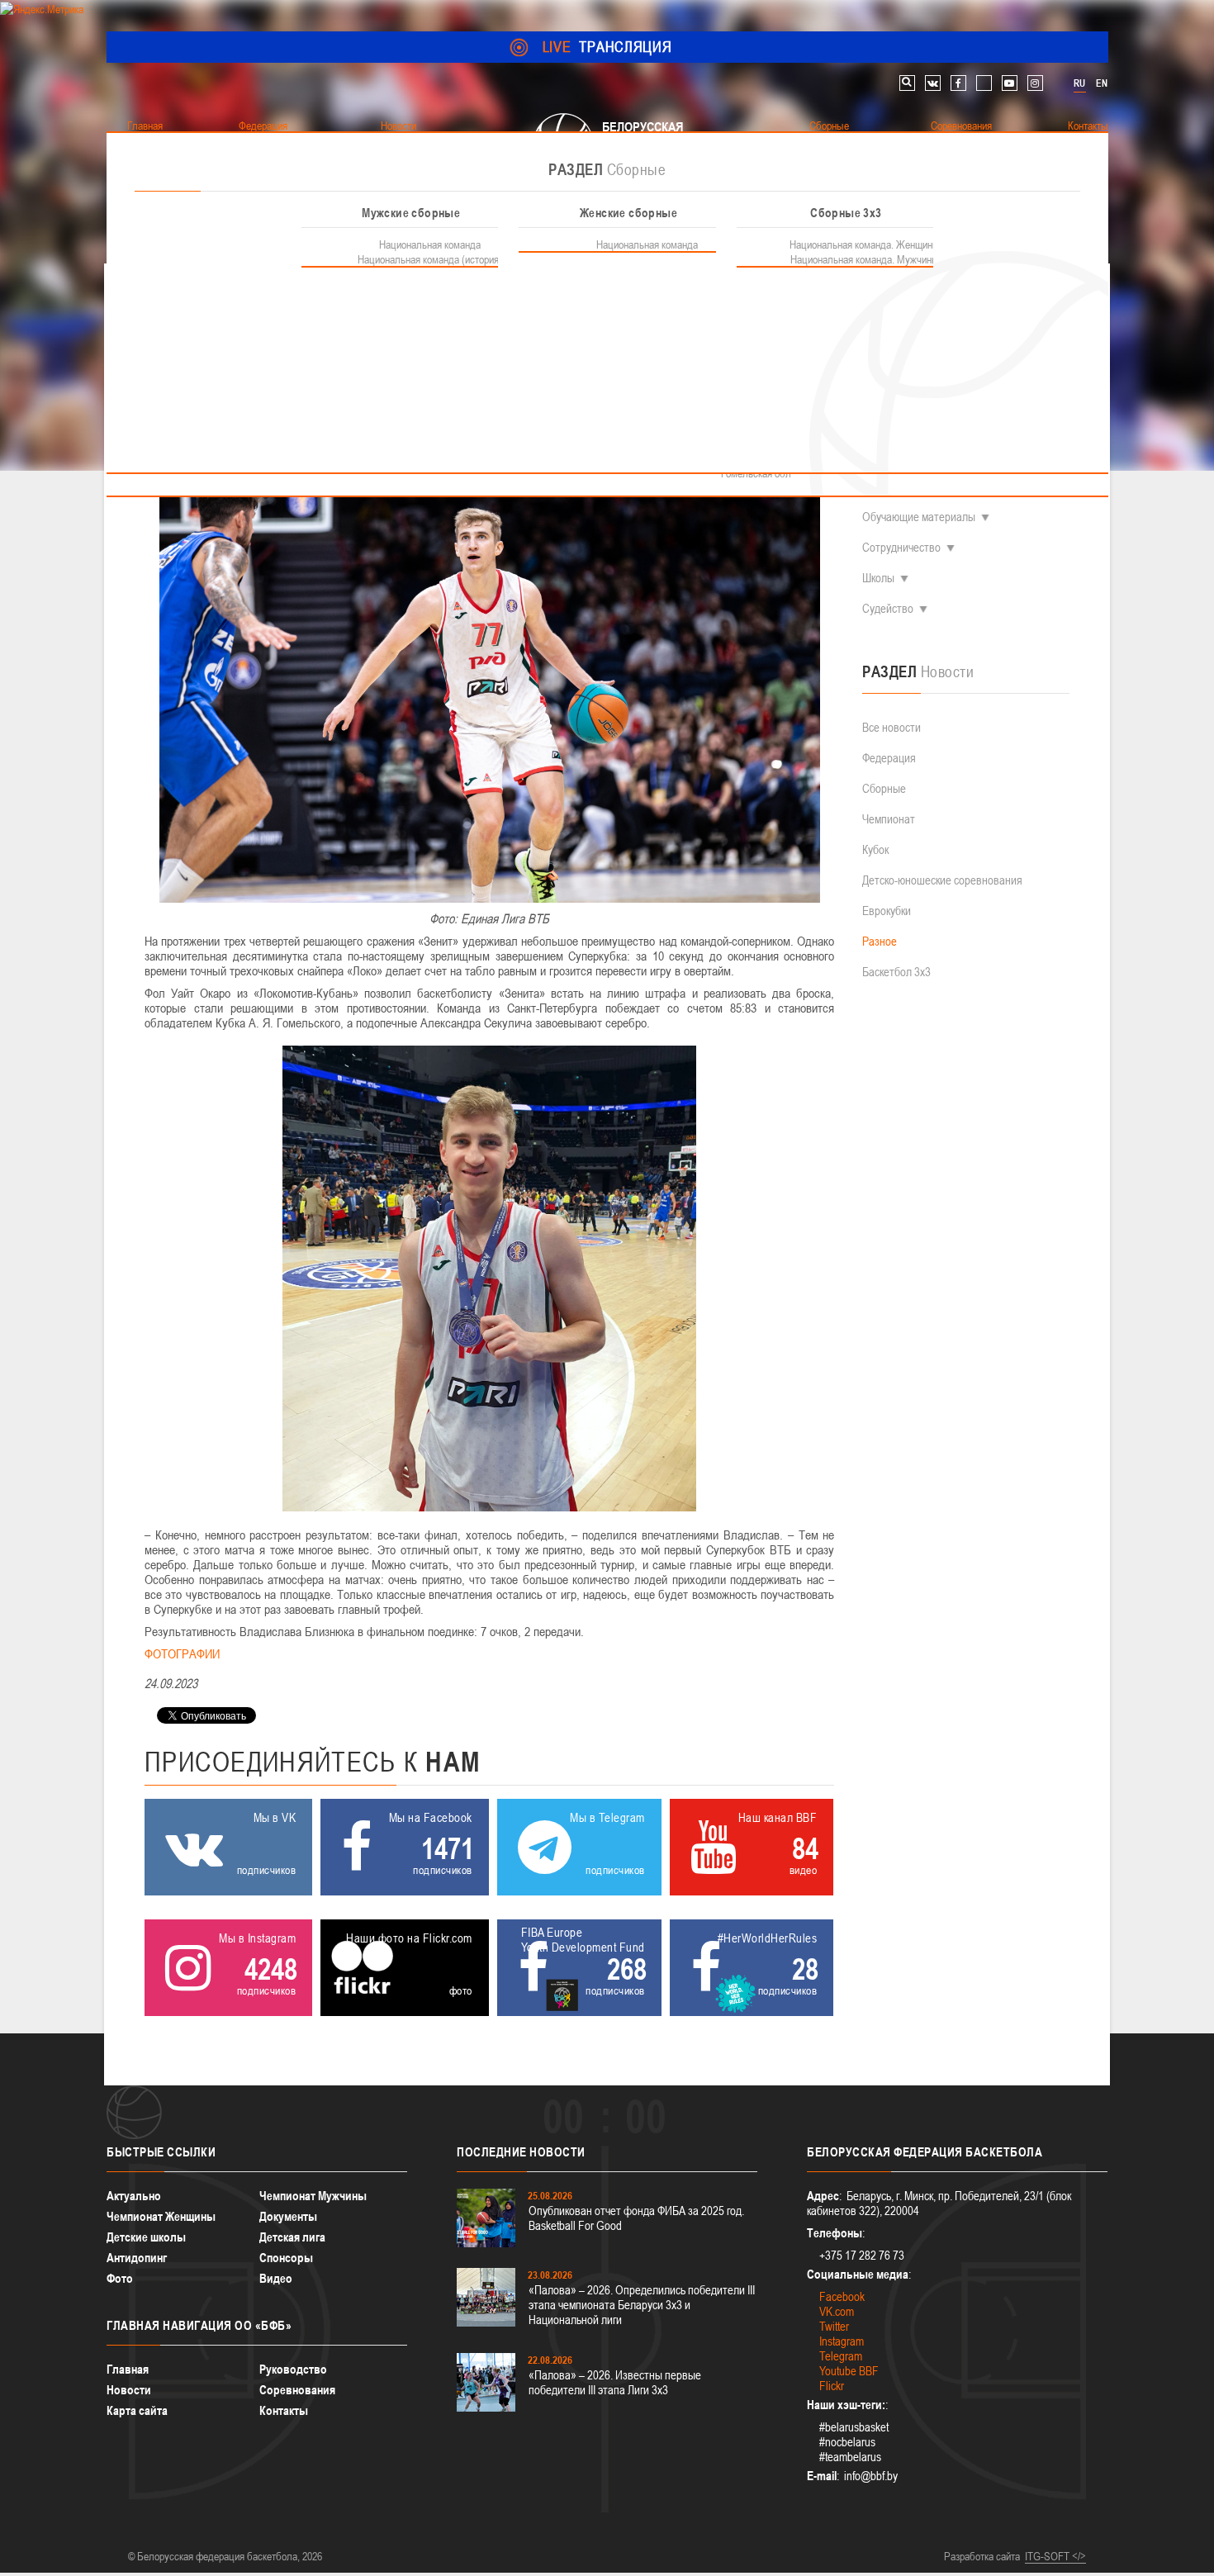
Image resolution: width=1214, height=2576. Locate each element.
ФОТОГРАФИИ (182, 1653)
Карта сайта (137, 2410)
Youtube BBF (849, 2371)
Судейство (888, 608)
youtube (1010, 83)
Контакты (284, 2410)
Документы (288, 2216)
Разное (880, 941)
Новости (129, 2390)
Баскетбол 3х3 (896, 972)
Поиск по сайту (907, 83)
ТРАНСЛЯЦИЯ (607, 47)
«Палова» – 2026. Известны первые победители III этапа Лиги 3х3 (615, 2382)
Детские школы (146, 2237)
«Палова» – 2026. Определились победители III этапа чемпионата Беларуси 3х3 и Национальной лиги (642, 2305)
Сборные (884, 788)
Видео (276, 2278)
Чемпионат (889, 819)
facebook (958, 83)
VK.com (837, 2311)
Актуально (134, 2196)
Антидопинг (137, 2258)
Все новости (892, 727)
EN (1102, 83)
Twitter (834, 2326)
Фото (120, 2278)
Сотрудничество (901, 547)
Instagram (842, 2341)
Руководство (293, 2369)
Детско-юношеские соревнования (942, 880)
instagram (1035, 83)
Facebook (842, 2296)
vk (933, 83)
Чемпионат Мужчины (313, 2196)
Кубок (875, 849)
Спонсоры (286, 2258)
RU (1079, 83)
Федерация (889, 758)
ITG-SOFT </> (1055, 2556)
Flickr (832, 2386)
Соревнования (297, 2390)
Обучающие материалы (919, 517)
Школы (878, 578)
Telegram (841, 2356)
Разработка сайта (982, 2556)
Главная (128, 2369)
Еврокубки (887, 911)
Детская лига (292, 2237)
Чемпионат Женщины (161, 2216)
